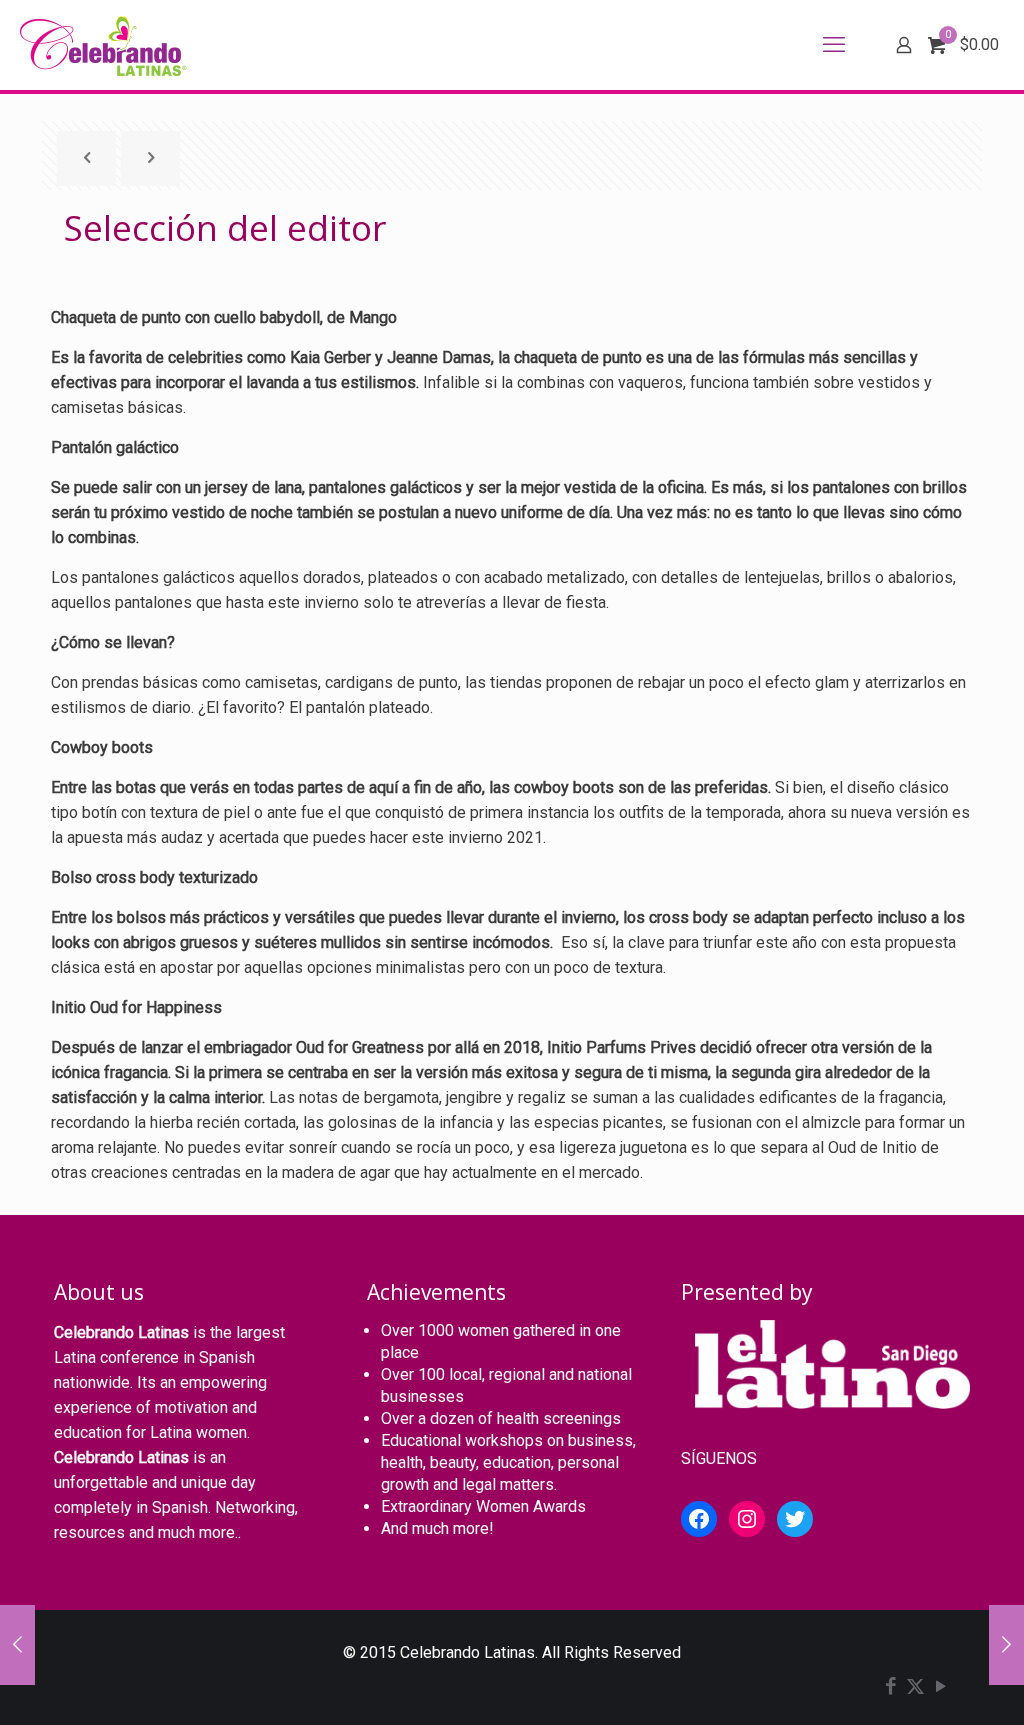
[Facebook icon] (890, 1688)
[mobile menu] (834, 45)
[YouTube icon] (940, 1688)
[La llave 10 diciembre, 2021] (1006, 1645)
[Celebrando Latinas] (106, 45)
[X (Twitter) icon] (915, 1688)
